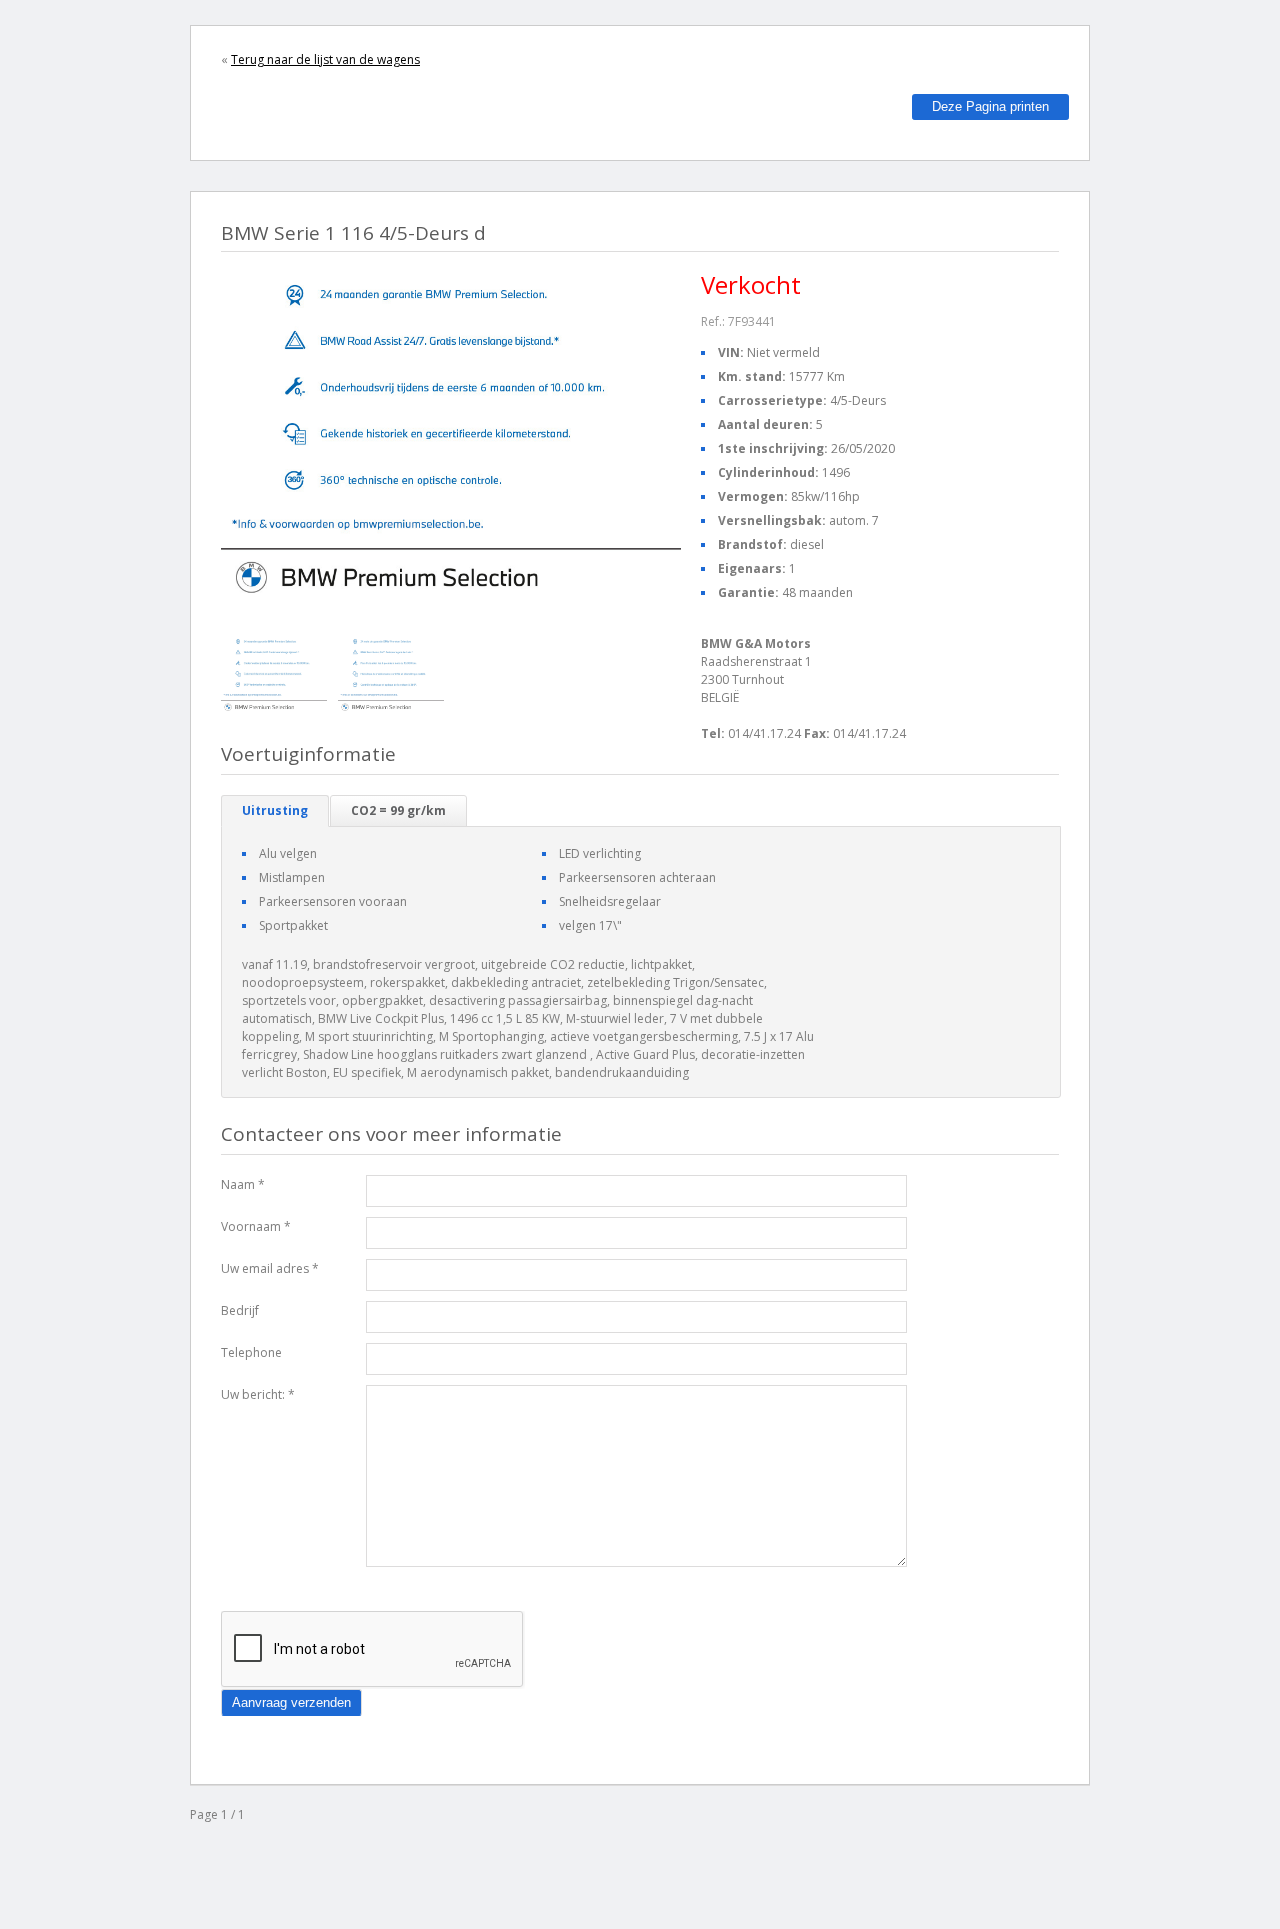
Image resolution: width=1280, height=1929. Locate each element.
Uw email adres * (270, 1268)
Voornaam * (256, 1226)
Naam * (243, 1184)
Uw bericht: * (258, 1394)
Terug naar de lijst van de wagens (325, 59)
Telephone (251, 1352)
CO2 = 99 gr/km (398, 810)
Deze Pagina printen (990, 106)
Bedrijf (240, 1310)
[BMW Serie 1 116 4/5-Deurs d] (274, 674)
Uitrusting (275, 810)
